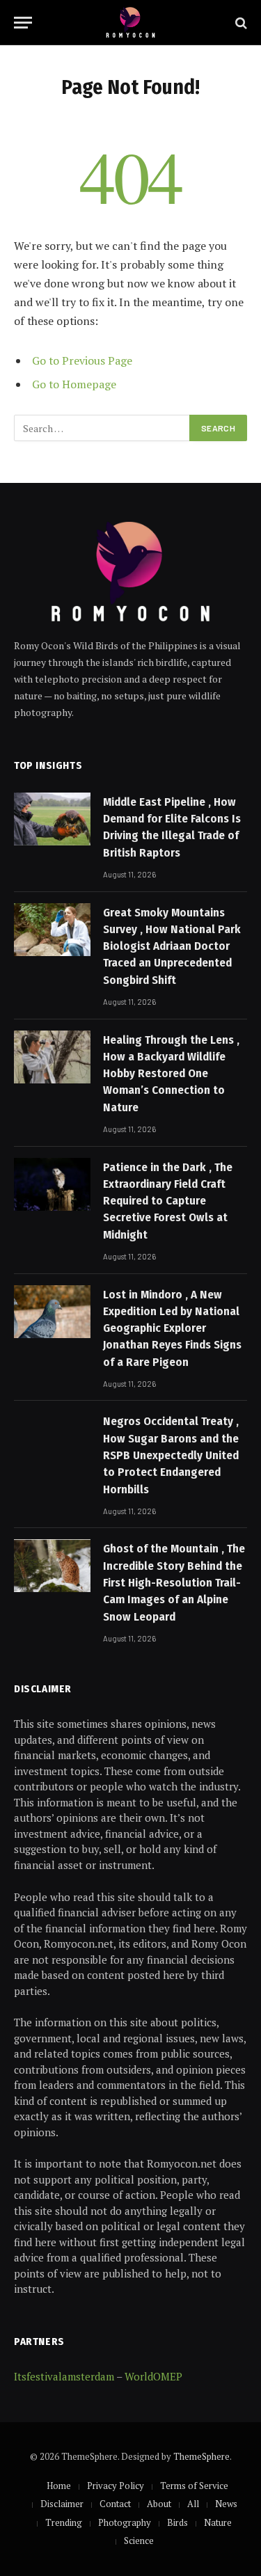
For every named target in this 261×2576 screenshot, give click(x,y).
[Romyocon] (130, 23)
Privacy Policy (116, 2486)
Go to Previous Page (82, 360)
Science (139, 2541)
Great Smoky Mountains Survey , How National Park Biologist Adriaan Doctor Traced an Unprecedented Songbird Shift (172, 946)
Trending (64, 2522)
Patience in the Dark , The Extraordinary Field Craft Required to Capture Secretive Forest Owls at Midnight (168, 1201)
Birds (177, 2522)
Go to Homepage (74, 384)
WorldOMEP (153, 2376)
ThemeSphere (201, 2456)
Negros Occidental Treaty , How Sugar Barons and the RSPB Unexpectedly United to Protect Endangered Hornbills (171, 1455)
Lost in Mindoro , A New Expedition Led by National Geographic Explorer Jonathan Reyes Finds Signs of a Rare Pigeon (172, 1328)
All (193, 2504)
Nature (218, 2522)
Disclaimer (62, 2504)
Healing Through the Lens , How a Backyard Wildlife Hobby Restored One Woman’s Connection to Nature (171, 1074)
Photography (125, 2522)
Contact (115, 2504)
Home (59, 2486)
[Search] (240, 23)
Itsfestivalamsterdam (64, 2376)
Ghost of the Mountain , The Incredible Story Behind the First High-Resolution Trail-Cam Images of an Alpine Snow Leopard (174, 1582)
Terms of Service (194, 2486)
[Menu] (23, 23)
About (159, 2504)
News (226, 2504)
